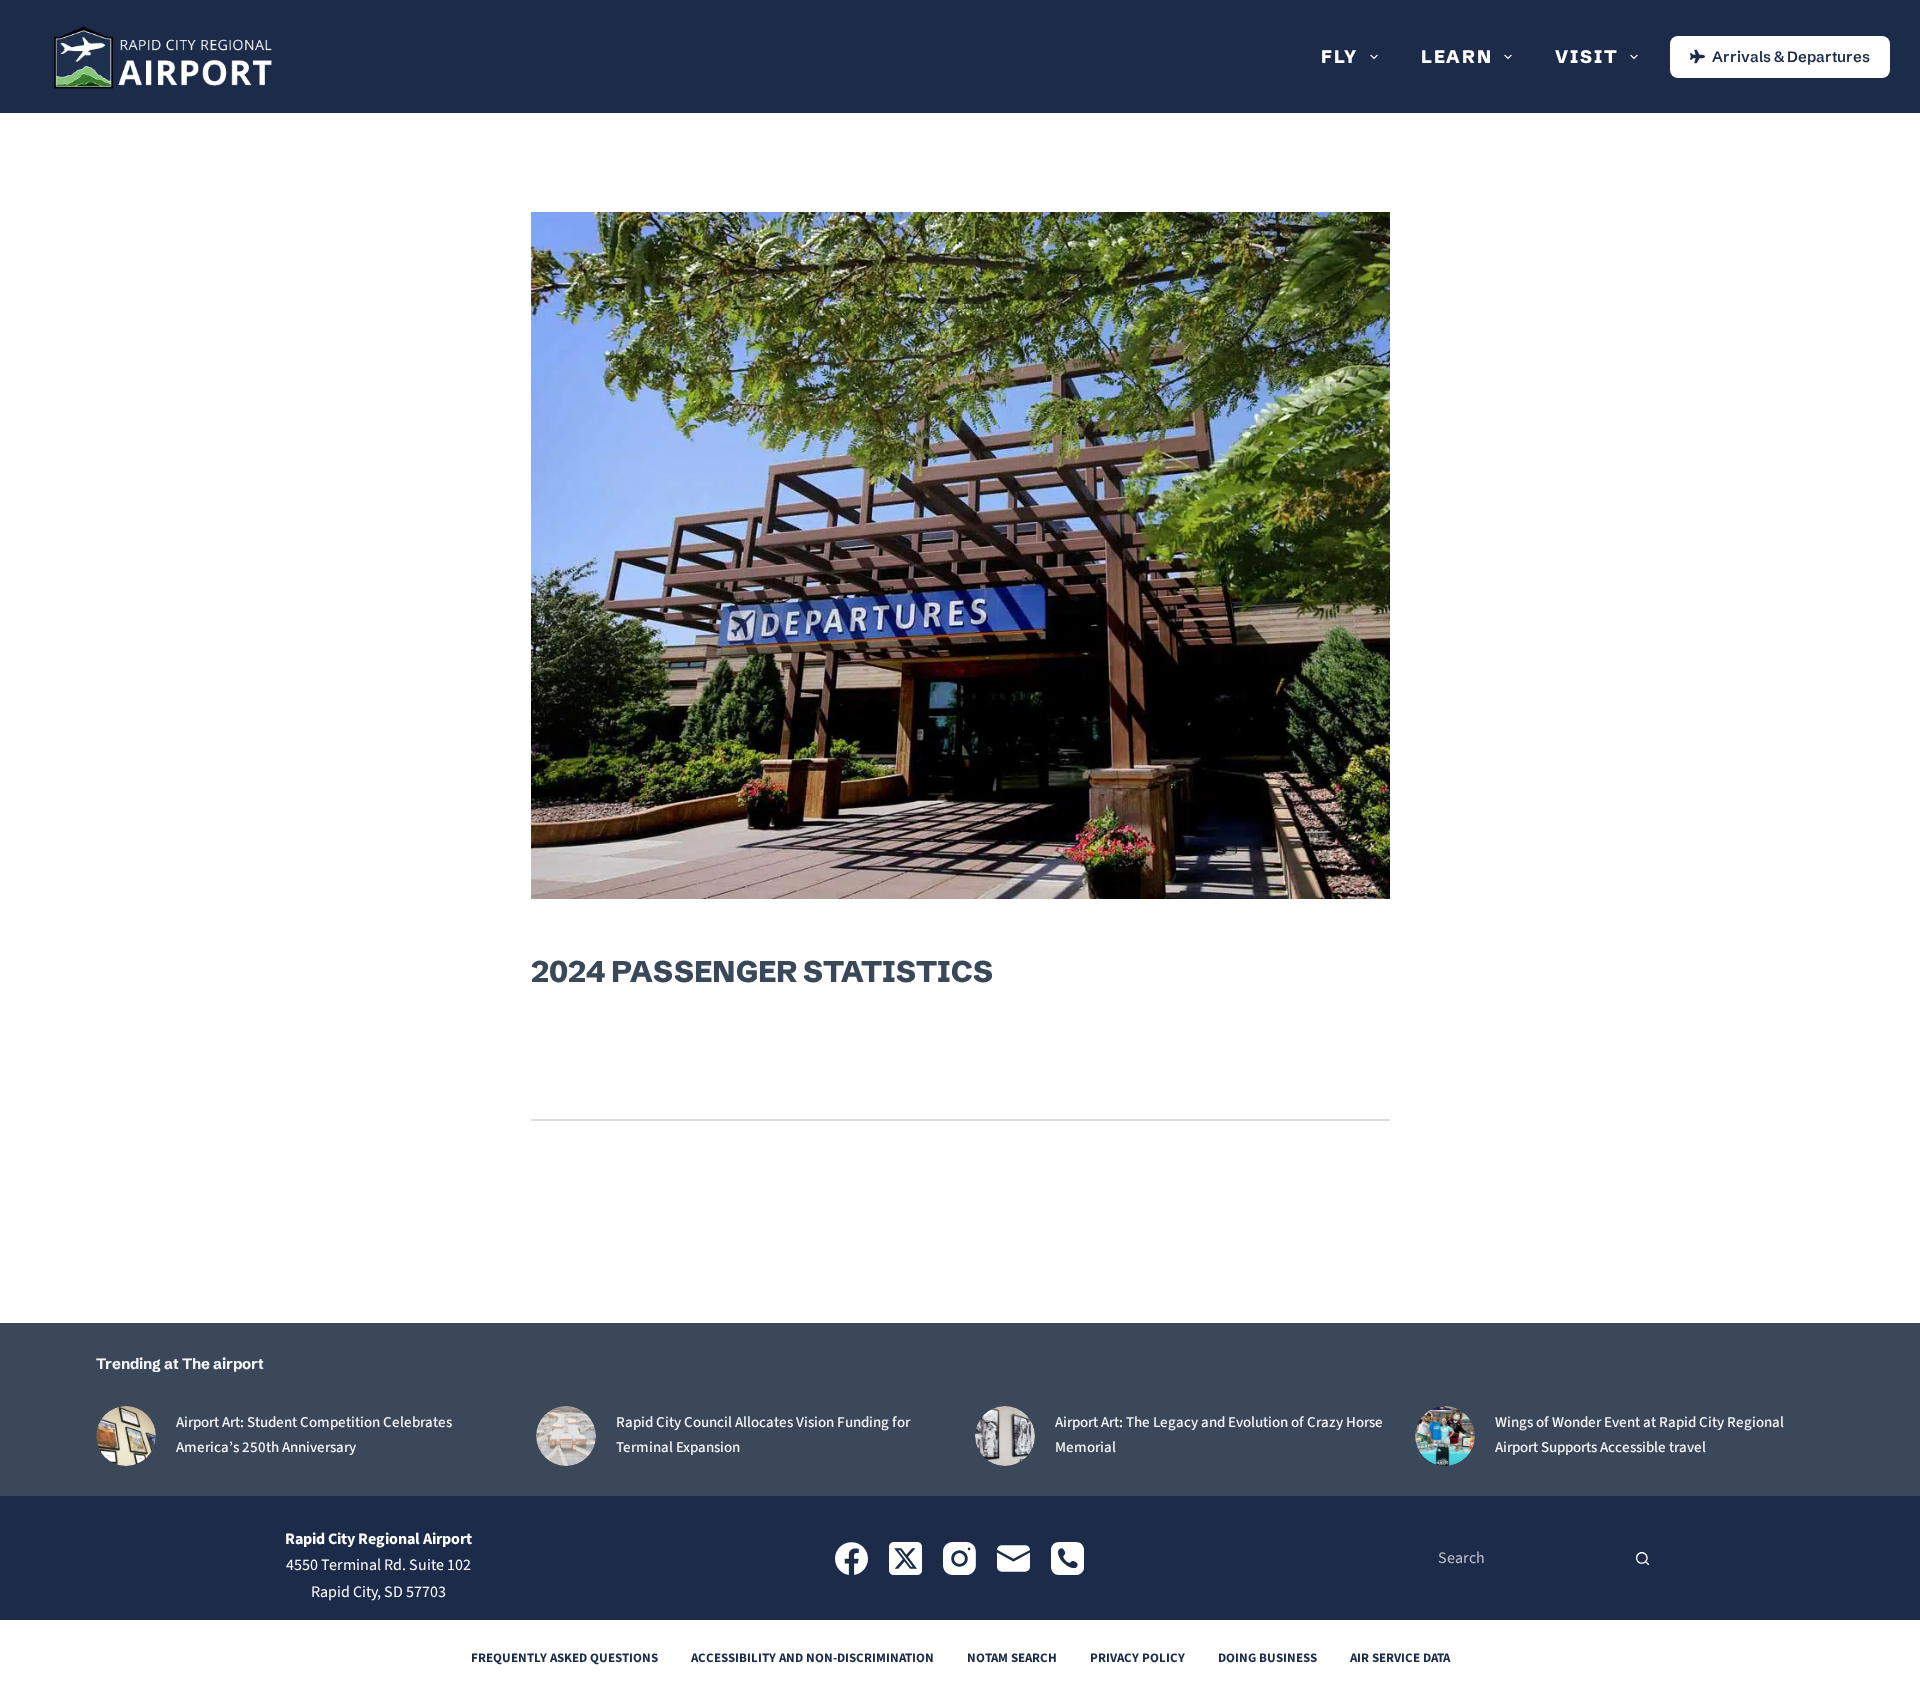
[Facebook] (851, 1558)
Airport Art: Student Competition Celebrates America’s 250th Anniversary (314, 1435)
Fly (1339, 56)
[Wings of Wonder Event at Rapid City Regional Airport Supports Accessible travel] (1445, 1436)
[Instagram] (959, 1558)
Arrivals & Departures (1791, 56)
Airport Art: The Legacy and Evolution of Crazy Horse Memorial (1219, 1435)
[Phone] (1067, 1558)
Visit (1586, 56)
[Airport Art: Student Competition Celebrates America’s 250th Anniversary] (126, 1436)
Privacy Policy (1137, 1658)
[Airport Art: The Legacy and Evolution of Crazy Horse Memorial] (1005, 1436)
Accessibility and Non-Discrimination (812, 1658)
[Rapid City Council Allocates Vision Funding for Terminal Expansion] (566, 1436)
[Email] (1013, 1558)
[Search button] (1642, 1558)
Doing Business (1267, 1658)
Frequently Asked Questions (564, 1658)
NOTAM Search (1012, 1658)
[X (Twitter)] (905, 1558)
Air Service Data (1400, 1658)
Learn (1457, 56)
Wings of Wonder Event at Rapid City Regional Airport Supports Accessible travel (1639, 1435)
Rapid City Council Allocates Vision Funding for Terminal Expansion (763, 1435)
